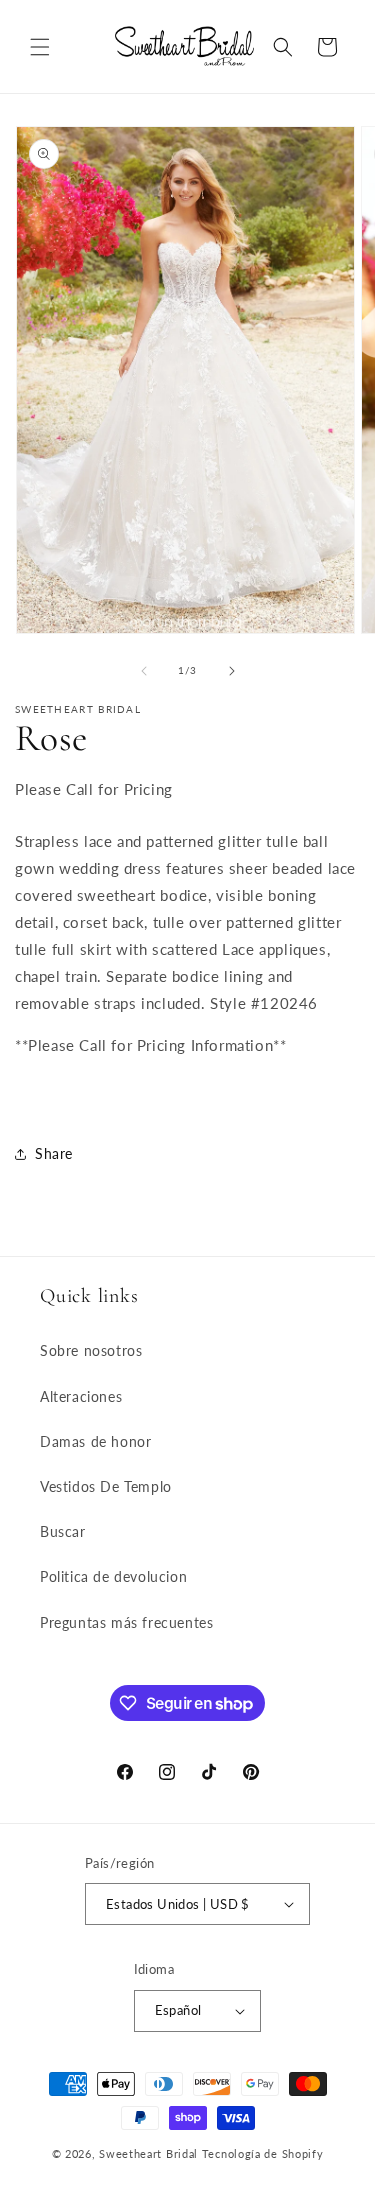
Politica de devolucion (113, 1576)
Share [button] (54, 1153)
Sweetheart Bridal (148, 2153)
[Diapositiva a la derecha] (232, 671)
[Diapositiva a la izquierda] (144, 671)
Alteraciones (81, 1396)
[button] (40, 47)
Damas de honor (95, 1441)
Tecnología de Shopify (263, 2153)
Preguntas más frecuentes (126, 1622)
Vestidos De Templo (106, 1486)
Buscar (63, 1531)
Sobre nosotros (91, 1350)
